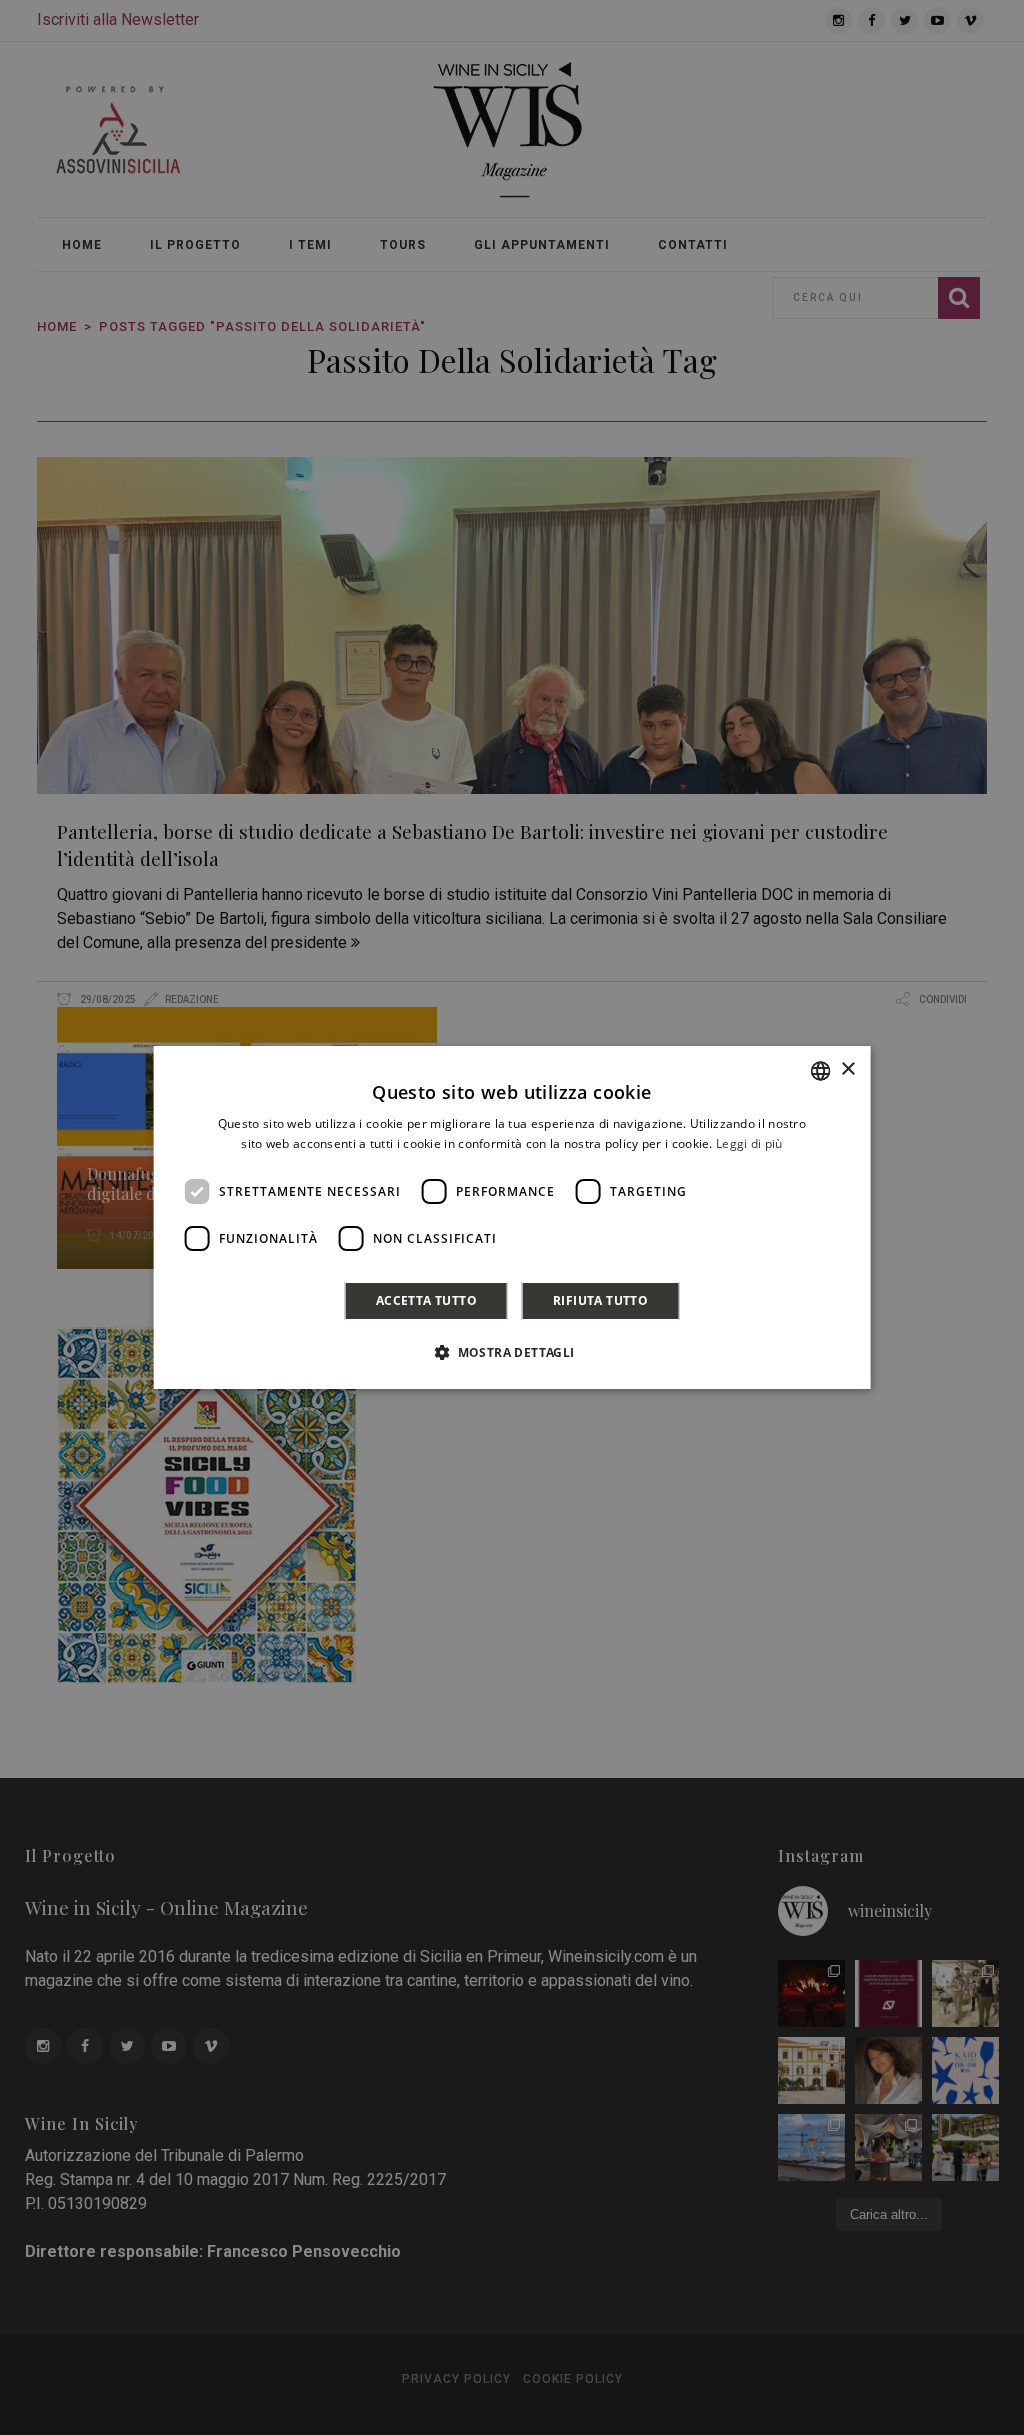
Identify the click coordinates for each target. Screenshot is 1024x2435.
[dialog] (512, 1218)
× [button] (847, 1069)
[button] (511, 1352)
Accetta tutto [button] (426, 1300)
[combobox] (820, 1071)
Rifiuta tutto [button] (600, 1300)
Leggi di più (749, 1143)
